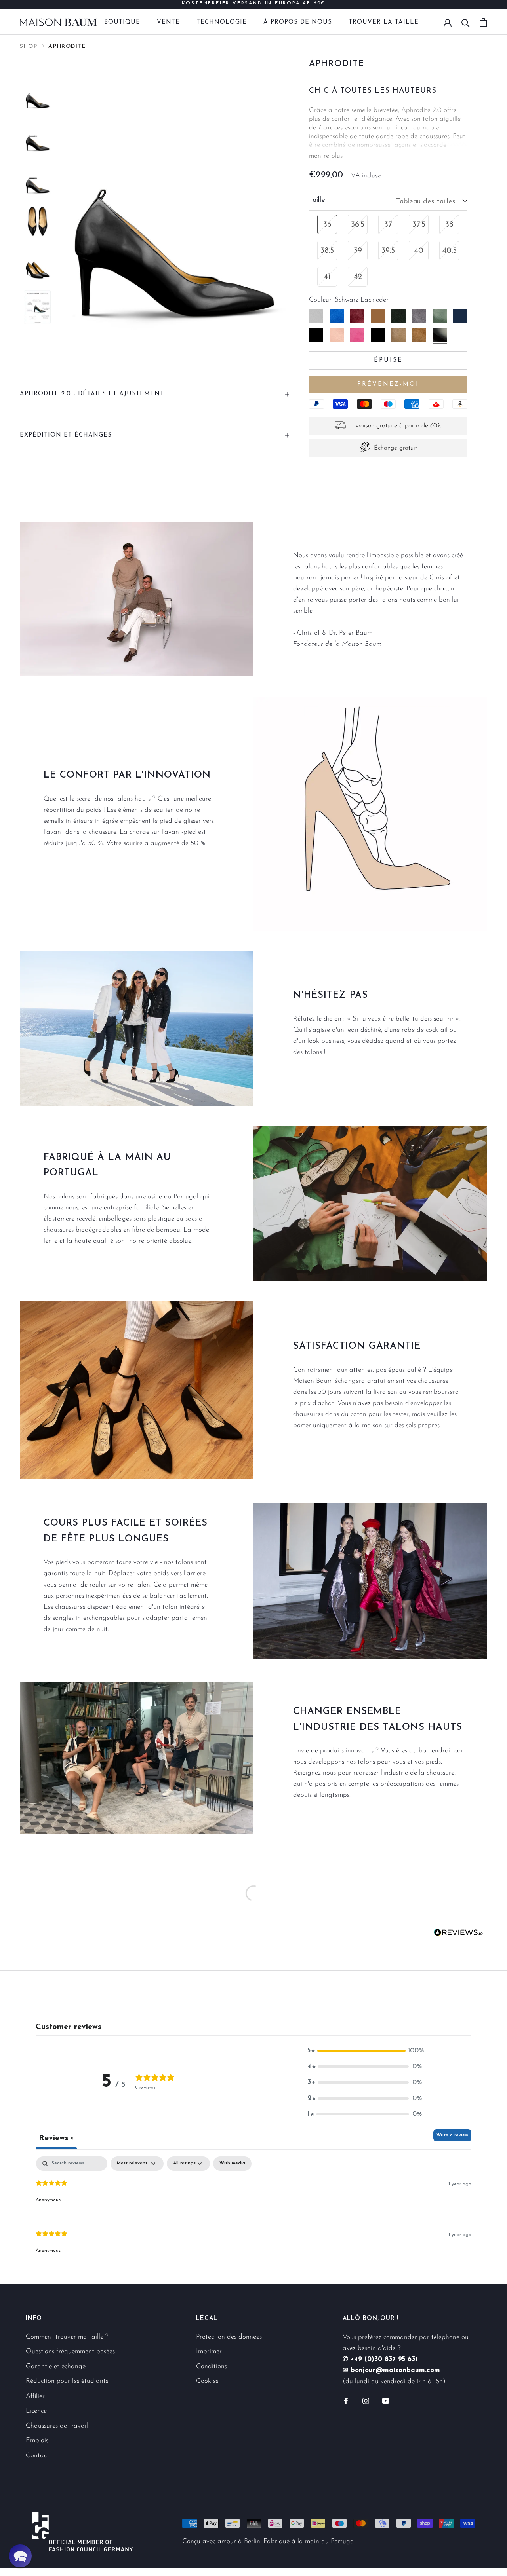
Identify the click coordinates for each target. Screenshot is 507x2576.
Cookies (207, 2381)
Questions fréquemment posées (70, 2351)
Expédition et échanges (66, 435)
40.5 (450, 251)
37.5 (419, 225)
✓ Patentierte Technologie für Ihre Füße (253, 5)
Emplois (37, 2440)
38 (449, 225)
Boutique (122, 22)
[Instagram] (366, 2401)
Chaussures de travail (57, 2426)
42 (358, 277)
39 (358, 251)
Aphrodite (67, 47)
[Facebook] (346, 2401)
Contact (37, 2455)
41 (327, 277)
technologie (222, 22)
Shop (29, 47)
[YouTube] (386, 2401)
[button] (365, 2051)
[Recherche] (466, 22)
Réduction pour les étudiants (67, 2381)
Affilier (35, 2396)
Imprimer (209, 2351)
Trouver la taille (384, 22)
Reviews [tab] (56, 2138)
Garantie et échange (56, 2366)
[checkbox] (232, 2164)
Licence (36, 2411)
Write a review (452, 2135)
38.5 (327, 251)
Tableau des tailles (426, 202)
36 (327, 225)
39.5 (388, 251)
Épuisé (388, 360)
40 (419, 251)
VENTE (168, 22)
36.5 (358, 225)
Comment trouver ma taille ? (67, 2337)
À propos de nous (298, 22)
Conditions (212, 2366)
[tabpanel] (253, 2212)
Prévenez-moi (388, 384)
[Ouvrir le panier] (483, 22)
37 (388, 225)
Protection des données (229, 2337)
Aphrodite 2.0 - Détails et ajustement (92, 394)
